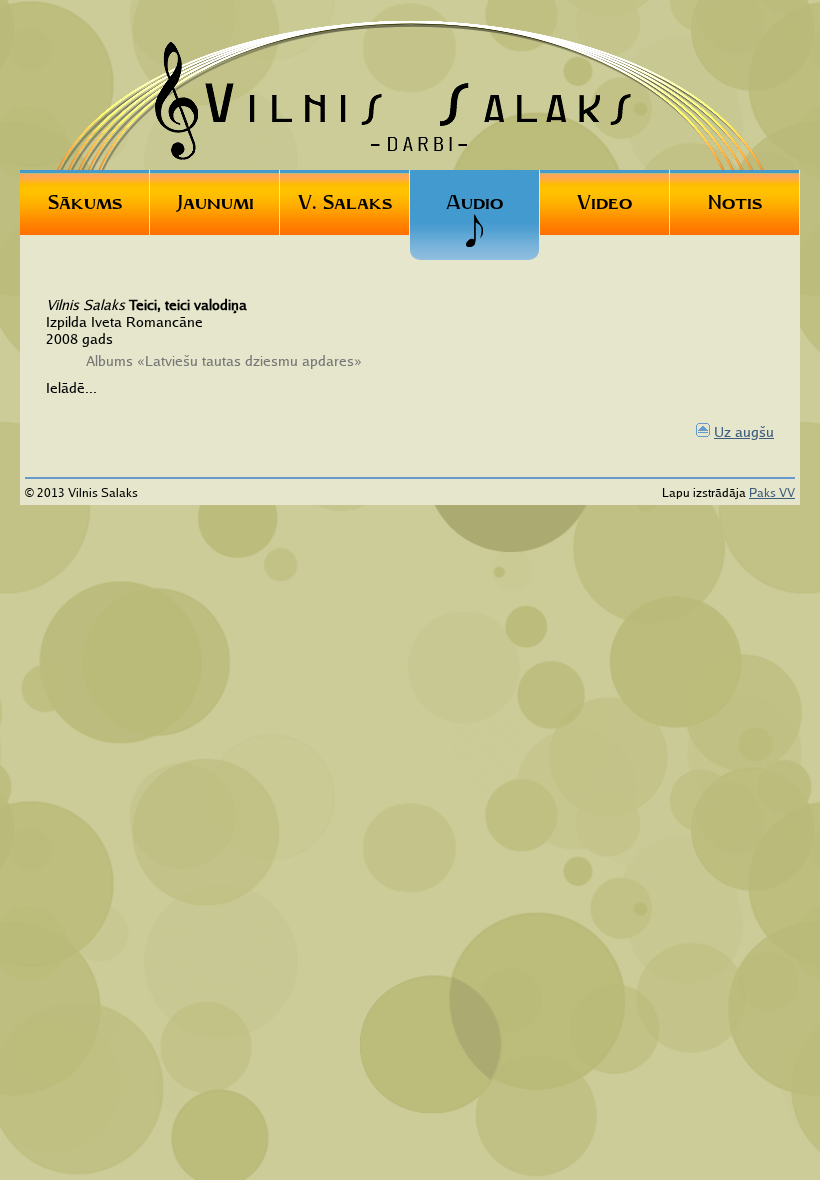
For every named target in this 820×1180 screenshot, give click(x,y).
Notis (735, 202)
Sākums (85, 202)
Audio (474, 202)
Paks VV (772, 492)
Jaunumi (215, 202)
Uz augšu (744, 431)
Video (604, 202)
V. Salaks (345, 202)
